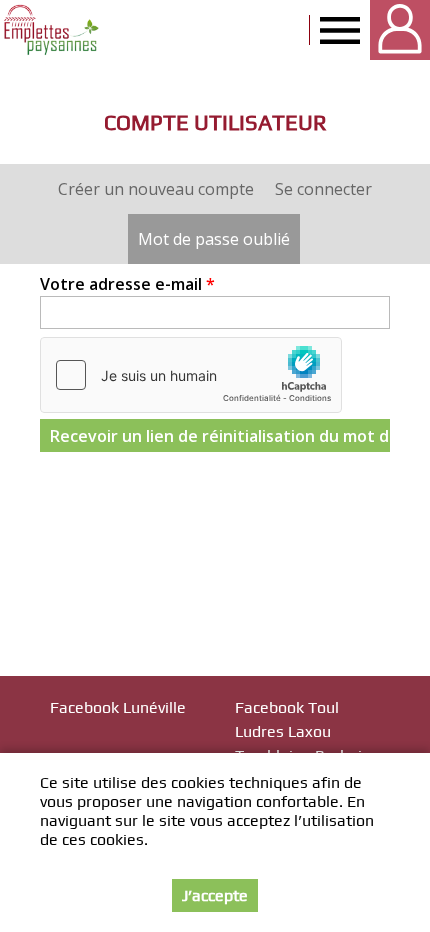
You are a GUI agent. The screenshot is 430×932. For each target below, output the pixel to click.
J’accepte (215, 895)
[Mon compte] (400, 30)
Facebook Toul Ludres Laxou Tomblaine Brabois (302, 731)
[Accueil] (52, 30)
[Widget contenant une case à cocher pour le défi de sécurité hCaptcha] (191, 375)
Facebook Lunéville (118, 707)
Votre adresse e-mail (127, 284)
